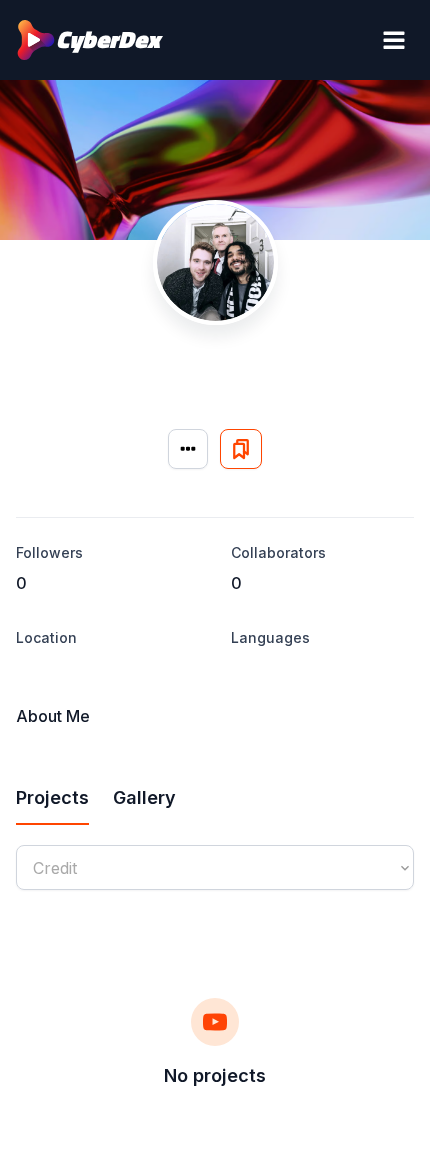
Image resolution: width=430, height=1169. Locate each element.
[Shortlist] (241, 449)
